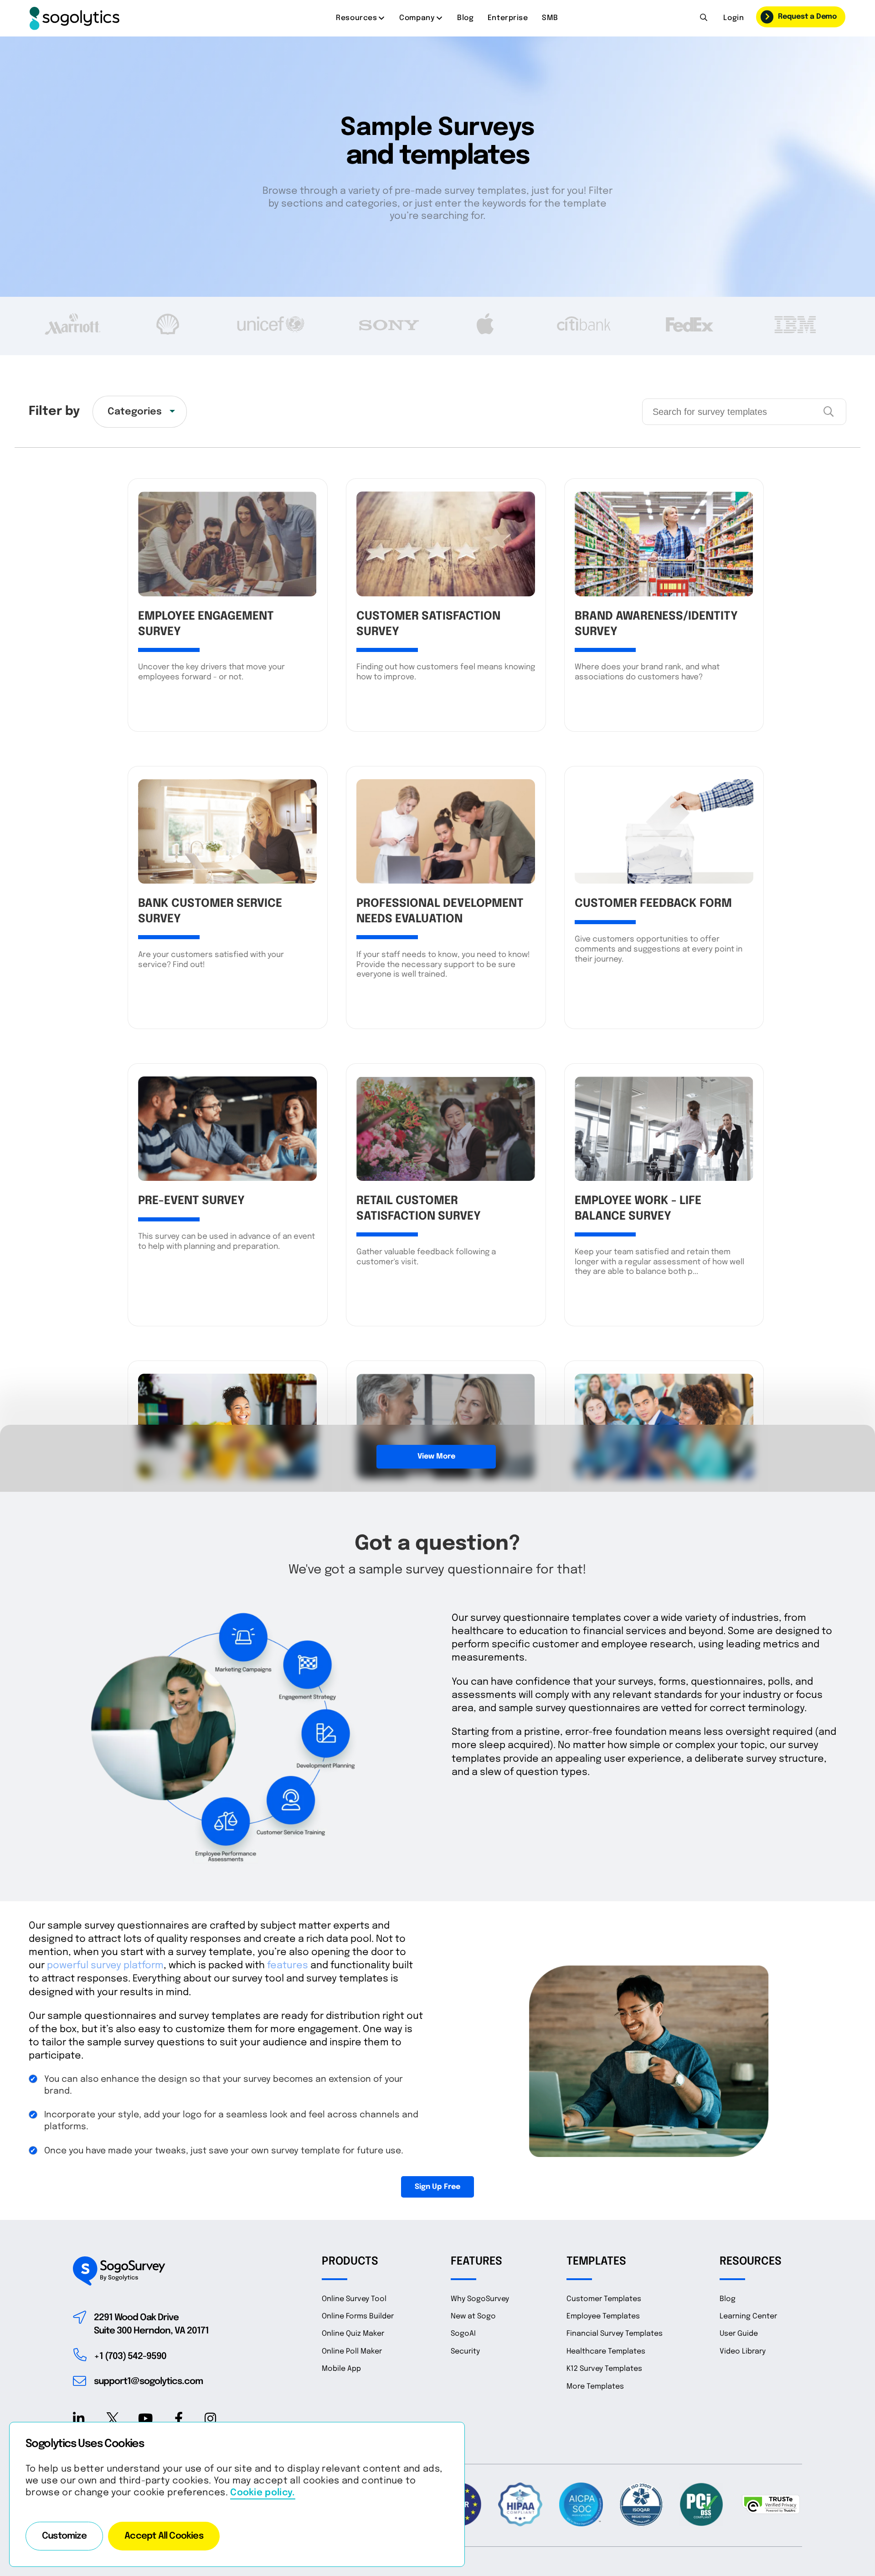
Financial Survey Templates (615, 2334)
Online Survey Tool (354, 2299)
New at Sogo (473, 2316)
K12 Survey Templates (604, 2369)
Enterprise (508, 18)
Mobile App (341, 2369)
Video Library (743, 2351)
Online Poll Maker (352, 2351)
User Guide (739, 2334)
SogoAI (463, 2334)
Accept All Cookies (164, 2536)
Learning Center (748, 2316)
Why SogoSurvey (480, 2299)
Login (733, 18)
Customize (64, 2536)
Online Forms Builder (358, 2316)
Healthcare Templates (606, 2351)
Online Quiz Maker (353, 2334)
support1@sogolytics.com (148, 2382)
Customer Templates (604, 2299)
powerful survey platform (105, 1966)
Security (465, 2351)
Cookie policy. (262, 2493)
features (288, 1966)
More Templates (595, 2387)
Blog (465, 18)
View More (436, 1456)
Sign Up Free (437, 2187)
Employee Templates (603, 2316)
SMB (550, 18)
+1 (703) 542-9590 (130, 2356)
